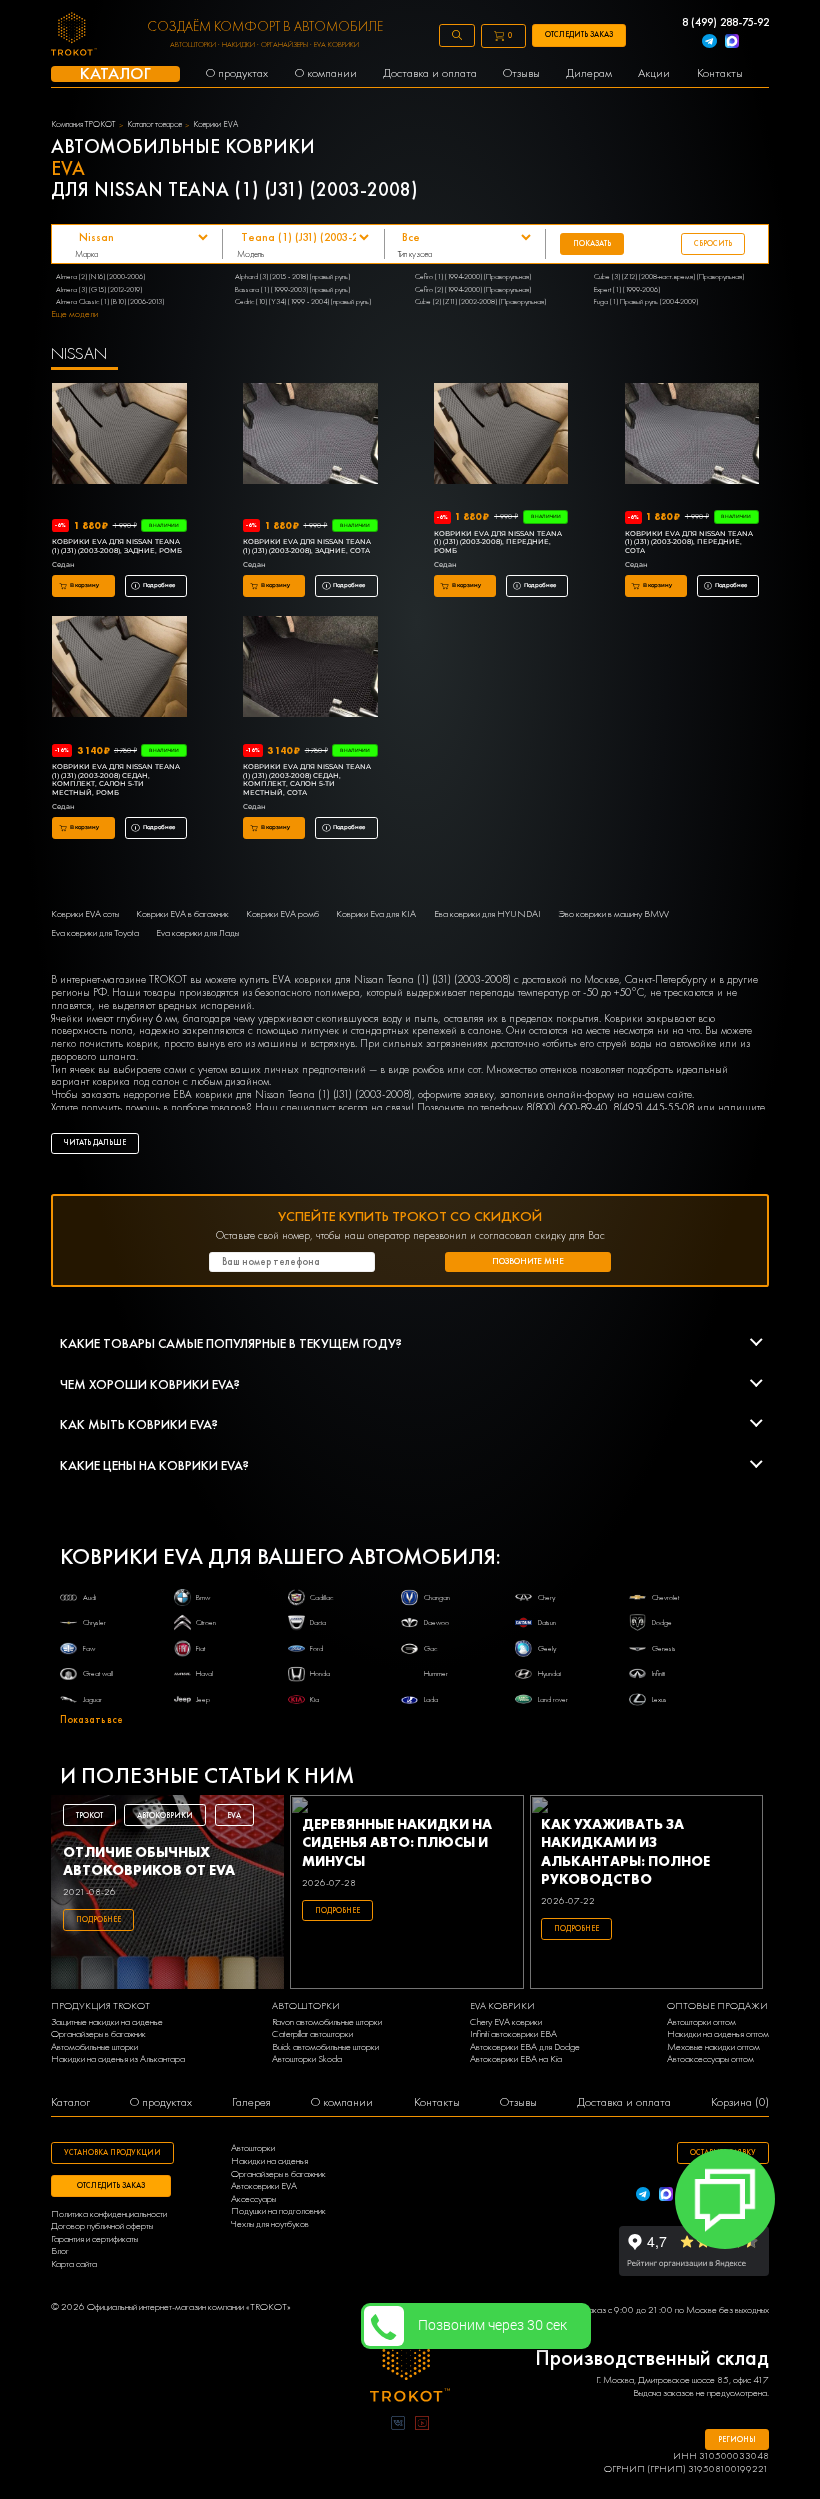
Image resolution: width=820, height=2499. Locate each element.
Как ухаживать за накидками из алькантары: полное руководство (625, 1851)
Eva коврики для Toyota (95, 933)
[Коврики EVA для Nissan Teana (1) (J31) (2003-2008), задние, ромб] (119, 435)
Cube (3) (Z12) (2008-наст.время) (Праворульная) (669, 276)
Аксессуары (253, 2199)
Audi (89, 1597)
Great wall (98, 1673)
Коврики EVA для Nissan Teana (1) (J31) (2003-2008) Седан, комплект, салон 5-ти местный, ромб (116, 780)
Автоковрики (165, 1815)
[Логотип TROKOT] (74, 35)
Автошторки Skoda (307, 2059)
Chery (546, 1597)
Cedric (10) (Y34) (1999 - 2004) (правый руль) (303, 301)
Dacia (318, 1622)
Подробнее (159, 585)
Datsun (547, 1622)
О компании (342, 2102)
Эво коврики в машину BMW (613, 914)
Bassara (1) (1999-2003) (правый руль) (292, 289)
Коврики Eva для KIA (376, 914)
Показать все (91, 1720)
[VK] (398, 2425)
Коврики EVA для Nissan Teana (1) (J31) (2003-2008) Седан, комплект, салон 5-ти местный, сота (307, 780)
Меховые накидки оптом (713, 2047)
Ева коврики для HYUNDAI (487, 914)
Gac (430, 1648)
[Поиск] (457, 35)
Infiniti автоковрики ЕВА (513, 2034)
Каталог (70, 2102)
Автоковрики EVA (264, 2186)
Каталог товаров (154, 124)
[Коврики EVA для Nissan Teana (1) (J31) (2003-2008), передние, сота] (692, 435)
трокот (89, 1815)
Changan (437, 1597)
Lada (431, 1699)
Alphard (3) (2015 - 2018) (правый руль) (292, 276)
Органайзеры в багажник (98, 2034)
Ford (316, 1648)
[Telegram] (709, 42)
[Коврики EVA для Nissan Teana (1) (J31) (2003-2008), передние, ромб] (501, 435)
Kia (314, 1699)
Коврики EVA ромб (282, 914)
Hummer (436, 1673)
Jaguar (92, 1699)
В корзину (84, 585)
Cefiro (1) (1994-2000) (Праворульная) (473, 276)
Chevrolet (665, 1597)
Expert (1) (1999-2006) (627, 289)
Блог (60, 2251)
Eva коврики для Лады (197, 933)
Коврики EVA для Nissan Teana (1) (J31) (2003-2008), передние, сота (689, 542)
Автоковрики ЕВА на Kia (516, 2059)
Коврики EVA (215, 124)
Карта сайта (74, 2264)
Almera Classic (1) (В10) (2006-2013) (110, 301)
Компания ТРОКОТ (83, 124)
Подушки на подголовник (278, 2211)
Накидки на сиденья (269, 2161)
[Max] (732, 42)
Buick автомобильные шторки (325, 2047)
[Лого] (410, 2365)
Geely (547, 1648)
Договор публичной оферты (102, 2226)
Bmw (203, 1597)
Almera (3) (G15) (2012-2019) (99, 289)
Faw (89, 1648)
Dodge (662, 1622)
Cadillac (321, 1597)
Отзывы (518, 2102)
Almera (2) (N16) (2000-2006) (100, 276)
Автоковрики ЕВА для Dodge (525, 2047)
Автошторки (253, 2148)
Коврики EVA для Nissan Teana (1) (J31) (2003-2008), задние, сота (307, 546)
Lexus (659, 1699)
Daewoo (436, 1622)
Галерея (251, 2102)
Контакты (437, 2102)
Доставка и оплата (624, 2102)
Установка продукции (112, 2152)
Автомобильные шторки (94, 2047)
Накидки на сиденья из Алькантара (118, 2059)
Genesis (664, 1648)
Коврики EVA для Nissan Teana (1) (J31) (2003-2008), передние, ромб (498, 542)
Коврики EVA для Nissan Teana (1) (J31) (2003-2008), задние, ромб (117, 546)
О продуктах (161, 2102)
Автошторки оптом (701, 2022)
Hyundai (549, 1673)
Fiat (200, 1648)
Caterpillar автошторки (312, 2034)
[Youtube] (421, 2425)
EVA (234, 1815)
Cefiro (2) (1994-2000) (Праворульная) (473, 289)
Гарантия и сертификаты (94, 2239)
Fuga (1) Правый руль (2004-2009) (646, 301)
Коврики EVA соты (85, 914)
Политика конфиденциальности (109, 2214)
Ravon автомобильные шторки (327, 2022)
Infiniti (658, 1673)
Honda (320, 1673)
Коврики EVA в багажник (182, 914)
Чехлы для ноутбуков (270, 2224)
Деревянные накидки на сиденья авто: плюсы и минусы (397, 1842)
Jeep (203, 1699)
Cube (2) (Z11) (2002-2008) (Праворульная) (480, 301)
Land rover (553, 1699)
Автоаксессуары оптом (710, 2059)
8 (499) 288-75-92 (725, 22)
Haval (204, 1673)
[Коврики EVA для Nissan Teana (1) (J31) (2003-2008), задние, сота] (310, 435)
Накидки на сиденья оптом (718, 2034)
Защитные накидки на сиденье (107, 2022)
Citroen (206, 1622)
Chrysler (94, 1622)
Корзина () (740, 2102)
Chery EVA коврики (506, 2022)
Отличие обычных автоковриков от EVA (149, 1861)
